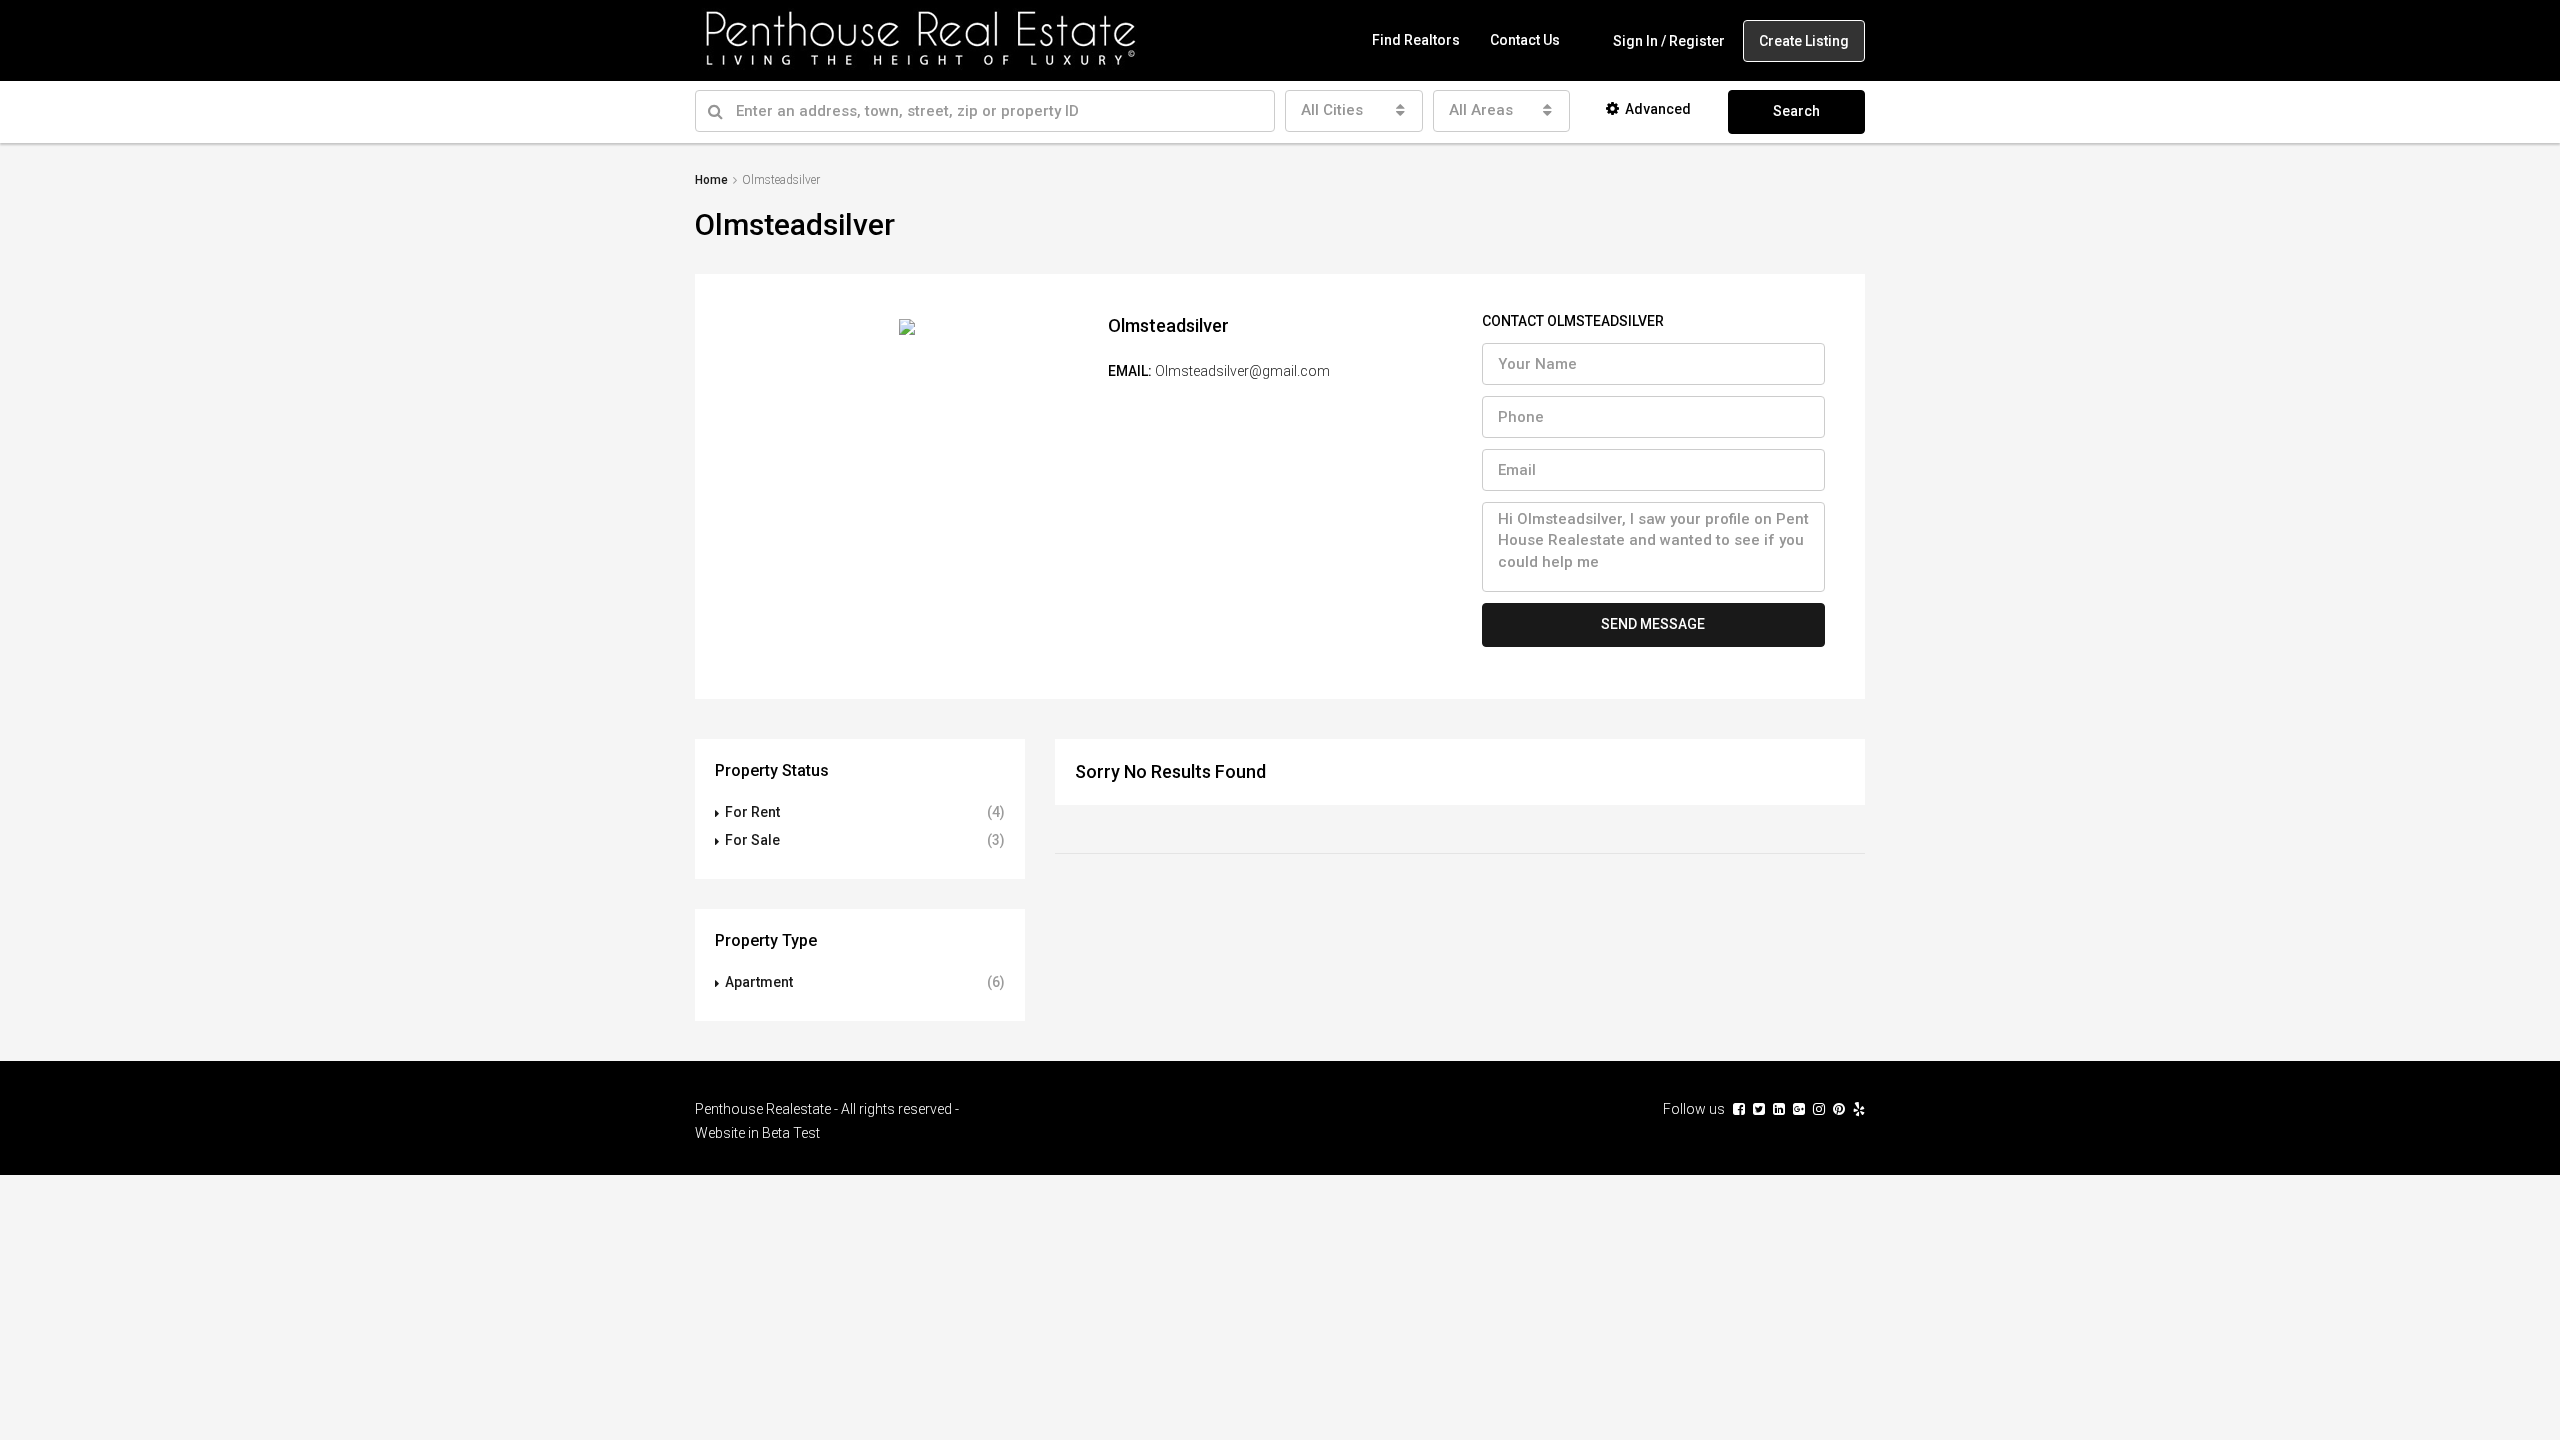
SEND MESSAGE (1653, 624)
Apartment (759, 982)
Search (1796, 111)
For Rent (752, 812)
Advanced (1658, 109)
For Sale (752, 840)
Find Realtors (1416, 40)
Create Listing (1804, 41)
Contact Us (1525, 40)
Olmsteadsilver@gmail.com (1242, 371)
